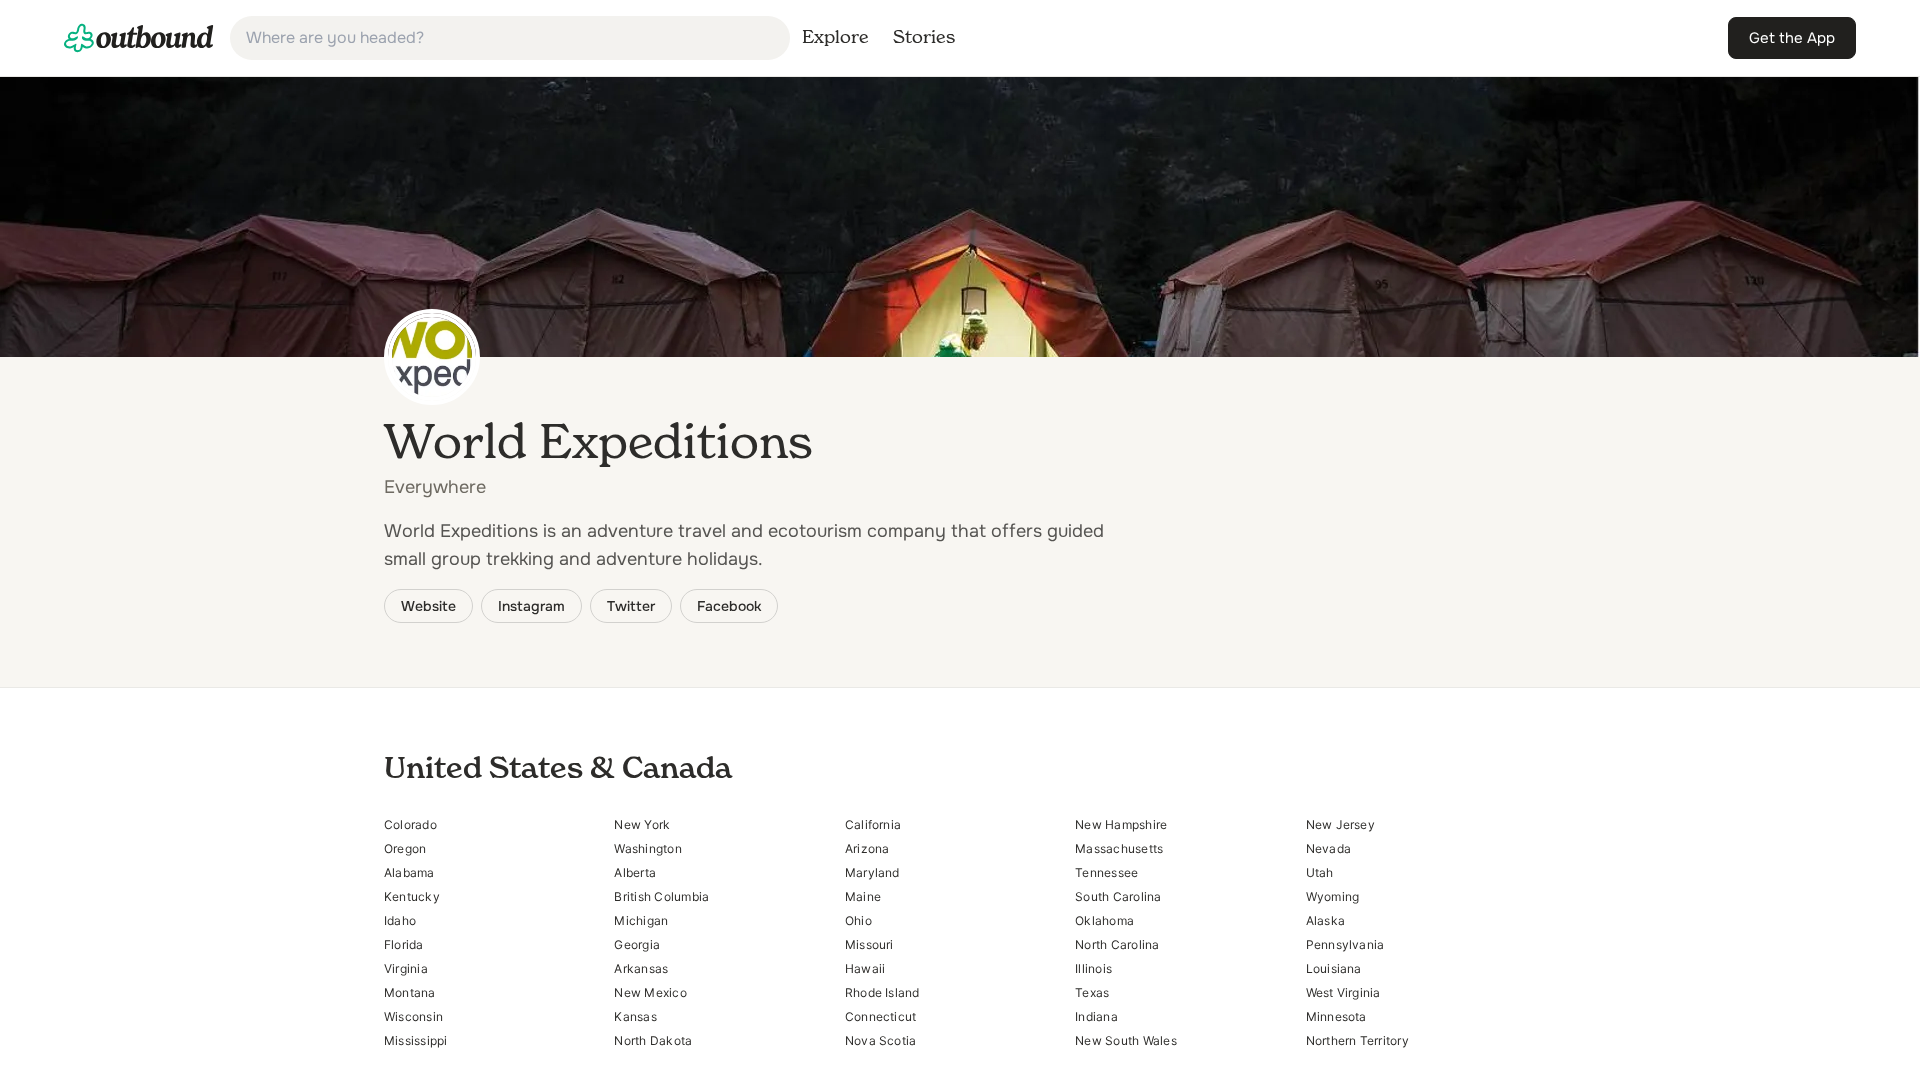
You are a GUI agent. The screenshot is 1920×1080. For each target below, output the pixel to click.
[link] (139, 38)
